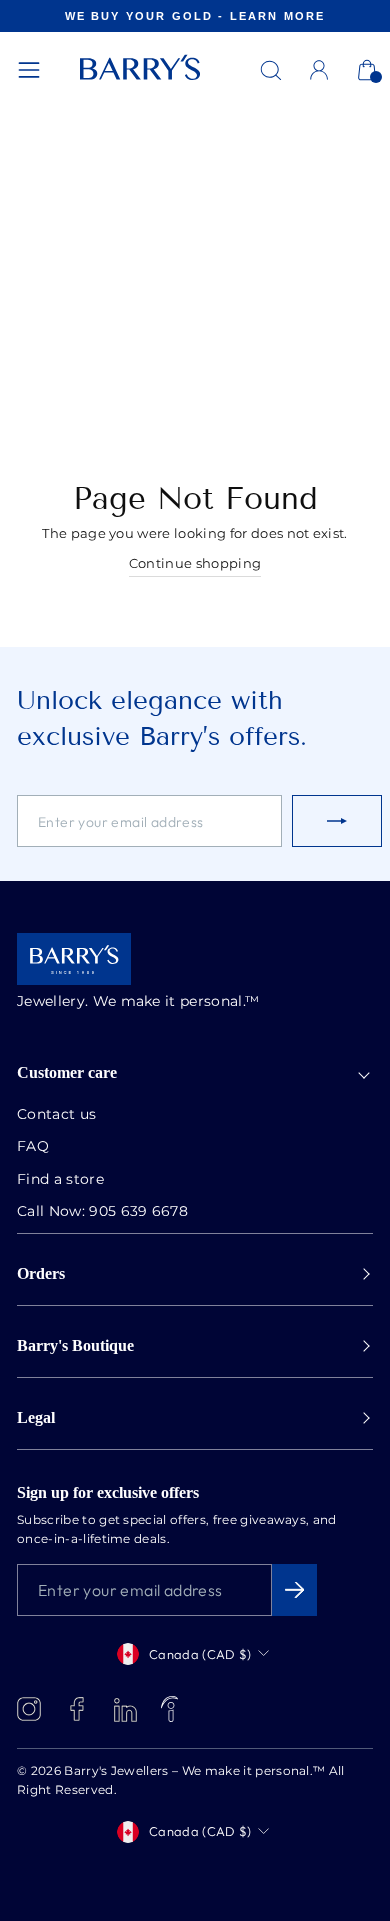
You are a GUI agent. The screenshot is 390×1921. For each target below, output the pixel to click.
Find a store (60, 1180)
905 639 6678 (138, 1212)
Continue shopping (195, 564)
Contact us (56, 1115)
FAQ (33, 1147)
